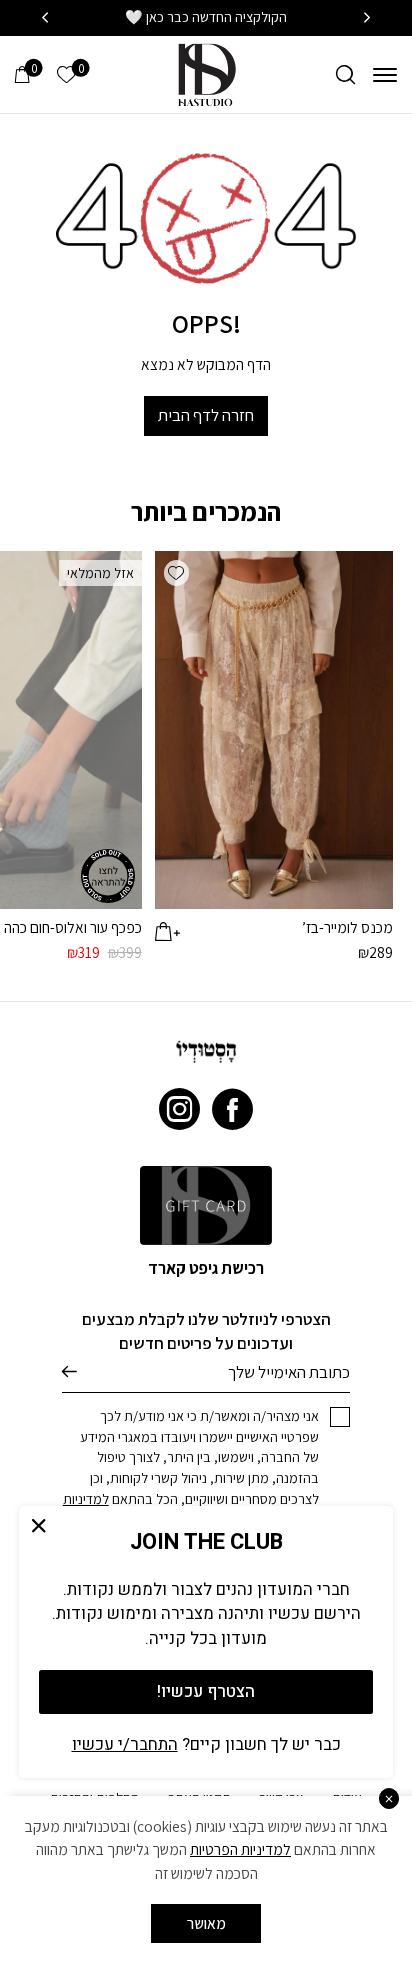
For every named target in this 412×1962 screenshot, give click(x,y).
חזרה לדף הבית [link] (206, 415)
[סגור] (389, 1798)
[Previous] (367, 18)
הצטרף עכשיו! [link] (206, 1691)
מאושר (206, 1923)
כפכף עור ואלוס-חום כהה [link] (73, 927)
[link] (205, 73)
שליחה (69, 1372)
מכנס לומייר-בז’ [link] (347, 927)
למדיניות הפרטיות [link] (240, 1849)
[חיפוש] (345, 74)
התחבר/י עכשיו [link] (125, 1744)
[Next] (45, 18)
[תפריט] (385, 74)
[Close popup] (39, 1526)
